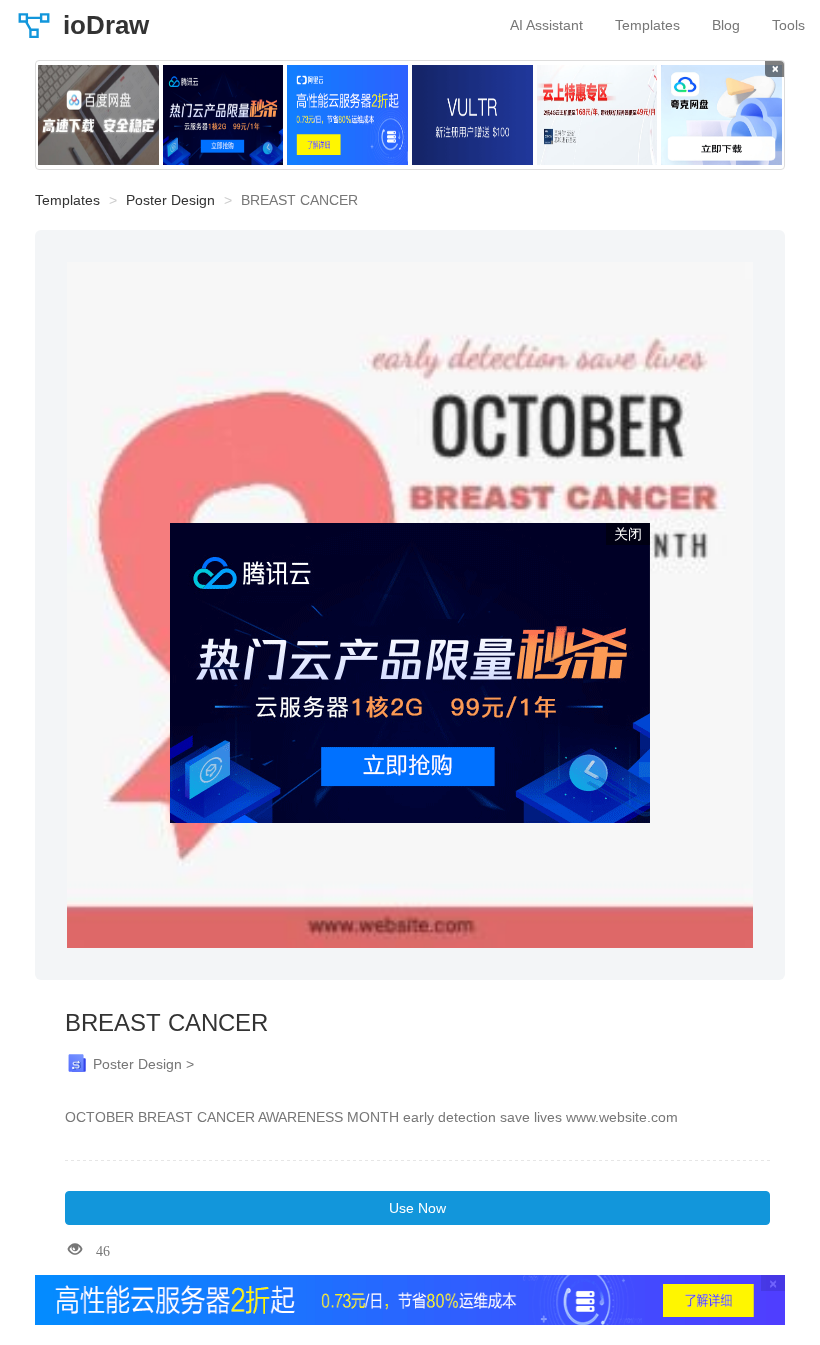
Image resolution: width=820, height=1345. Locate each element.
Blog (726, 25)
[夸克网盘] (721, 115)
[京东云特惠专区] (597, 115)
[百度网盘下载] (98, 115)
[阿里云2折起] (347, 115)
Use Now (417, 1208)
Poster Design (170, 200)
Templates (647, 25)
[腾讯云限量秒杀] (223, 115)
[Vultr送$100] (472, 115)
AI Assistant (546, 25)
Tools (788, 25)
